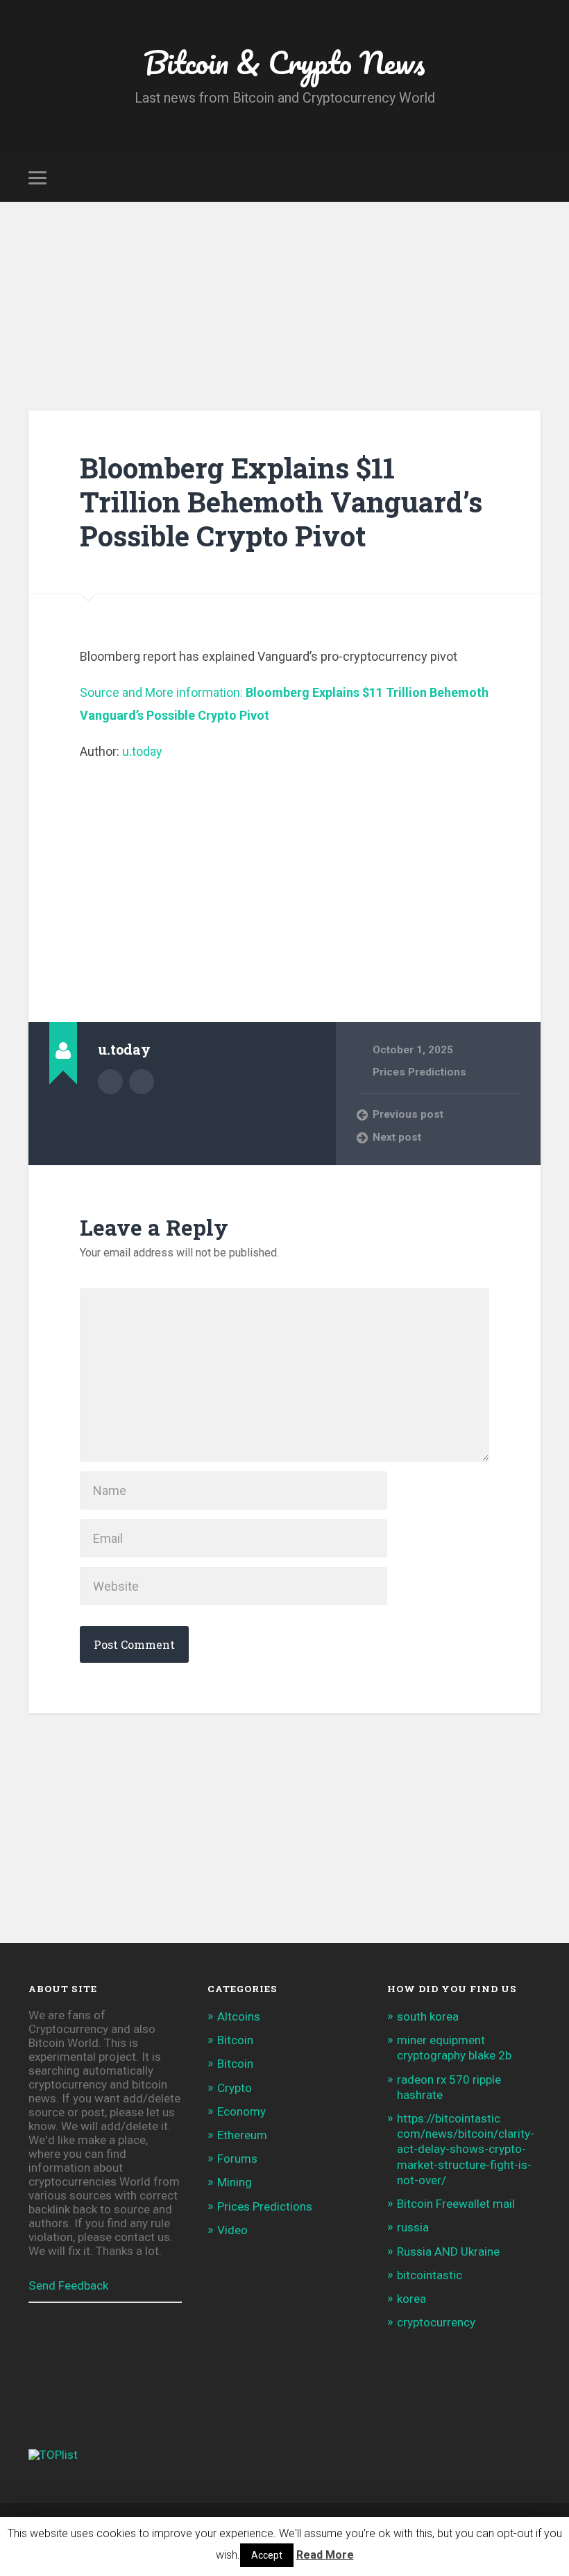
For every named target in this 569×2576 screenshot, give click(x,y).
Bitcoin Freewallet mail (456, 2204)
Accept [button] (267, 2555)
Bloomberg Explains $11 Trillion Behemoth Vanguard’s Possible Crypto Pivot (281, 501)
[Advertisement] (284, 306)
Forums (237, 2159)
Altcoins (239, 2016)
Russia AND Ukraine (448, 2251)
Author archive (110, 1082)
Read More (325, 2555)
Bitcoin (235, 2040)
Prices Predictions (419, 1072)
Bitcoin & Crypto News (284, 62)
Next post (397, 1137)
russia (413, 2227)
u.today (142, 751)
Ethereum (242, 2135)
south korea (428, 2016)
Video (232, 2230)
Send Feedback (68, 2285)
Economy (241, 2111)
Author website (142, 1082)
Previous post (408, 1114)
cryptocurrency (436, 2322)
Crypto (235, 2088)
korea (411, 2299)
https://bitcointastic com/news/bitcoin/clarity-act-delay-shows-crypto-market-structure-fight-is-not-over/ (466, 2149)
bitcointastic (430, 2275)
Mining (235, 2182)
